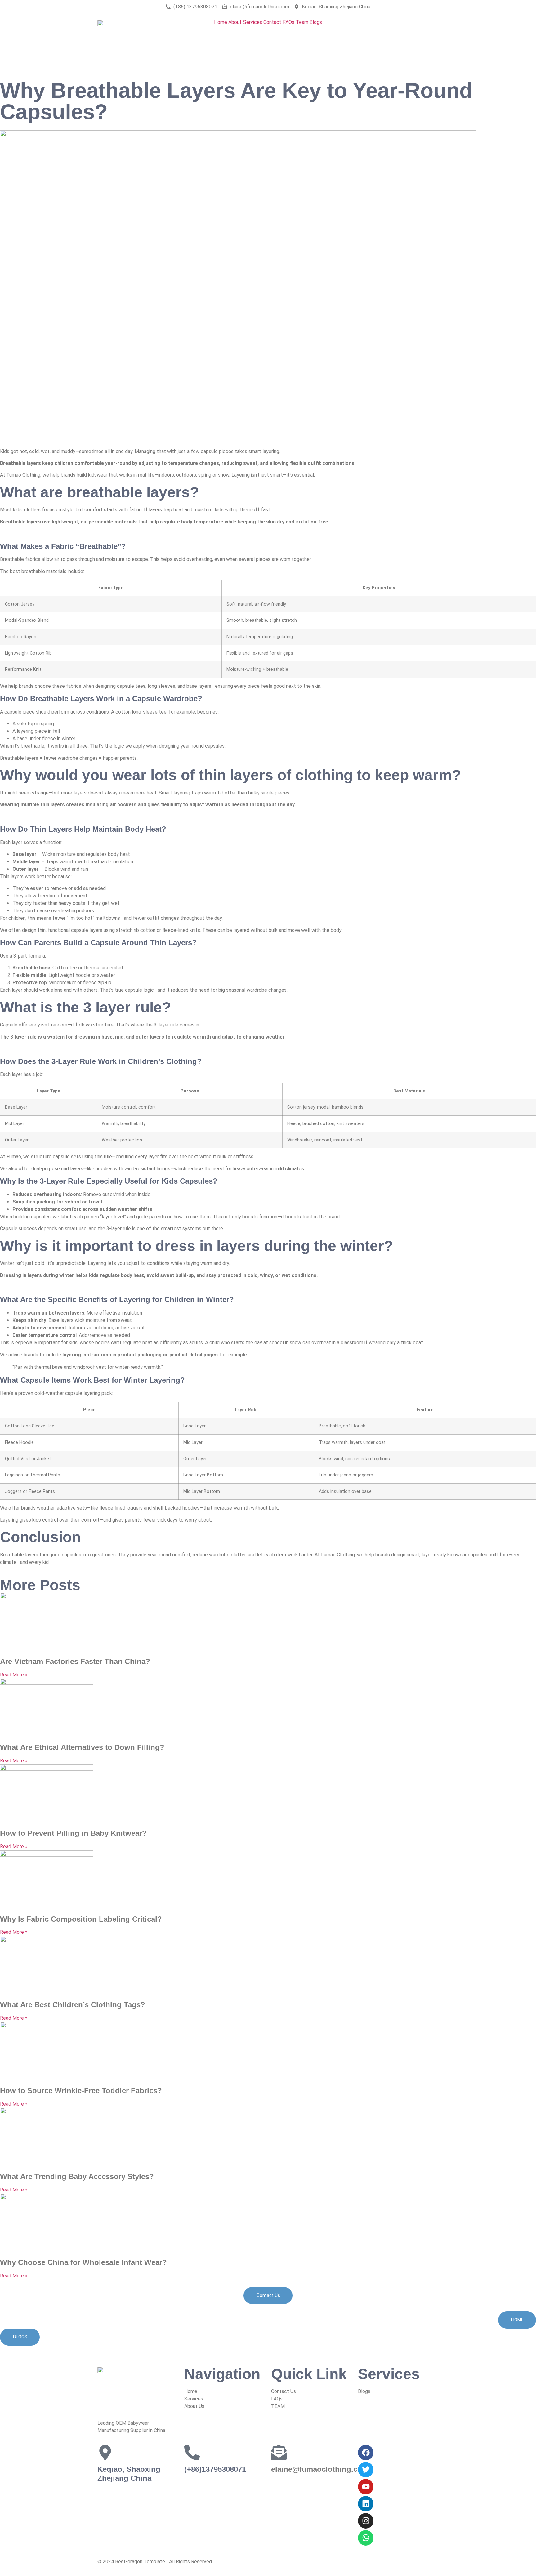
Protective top (30, 983)
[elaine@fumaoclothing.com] (279, 2453)
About (235, 22)
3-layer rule (119, 1228)
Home (221, 22)
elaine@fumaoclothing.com (320, 2469)
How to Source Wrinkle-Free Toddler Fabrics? (81, 2091)
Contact (272, 22)
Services (253, 22)
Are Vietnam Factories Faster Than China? (75, 1661)
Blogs (316, 22)
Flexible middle (29, 975)
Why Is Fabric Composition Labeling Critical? (81, 1919)
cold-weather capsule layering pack (73, 1393)
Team (302, 22)
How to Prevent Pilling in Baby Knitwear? (73, 1833)
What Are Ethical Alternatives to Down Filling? (82, 1747)
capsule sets (67, 1157)
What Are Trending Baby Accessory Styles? (77, 2176)
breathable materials (44, 571)
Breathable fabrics (20, 559)
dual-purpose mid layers (57, 1169)
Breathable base (31, 968)
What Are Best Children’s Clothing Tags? (73, 2005)
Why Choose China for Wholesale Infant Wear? (83, 2262)
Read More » (14, 1675)
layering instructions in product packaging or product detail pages (140, 1355)
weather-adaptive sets (62, 1508)
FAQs (289, 22)
